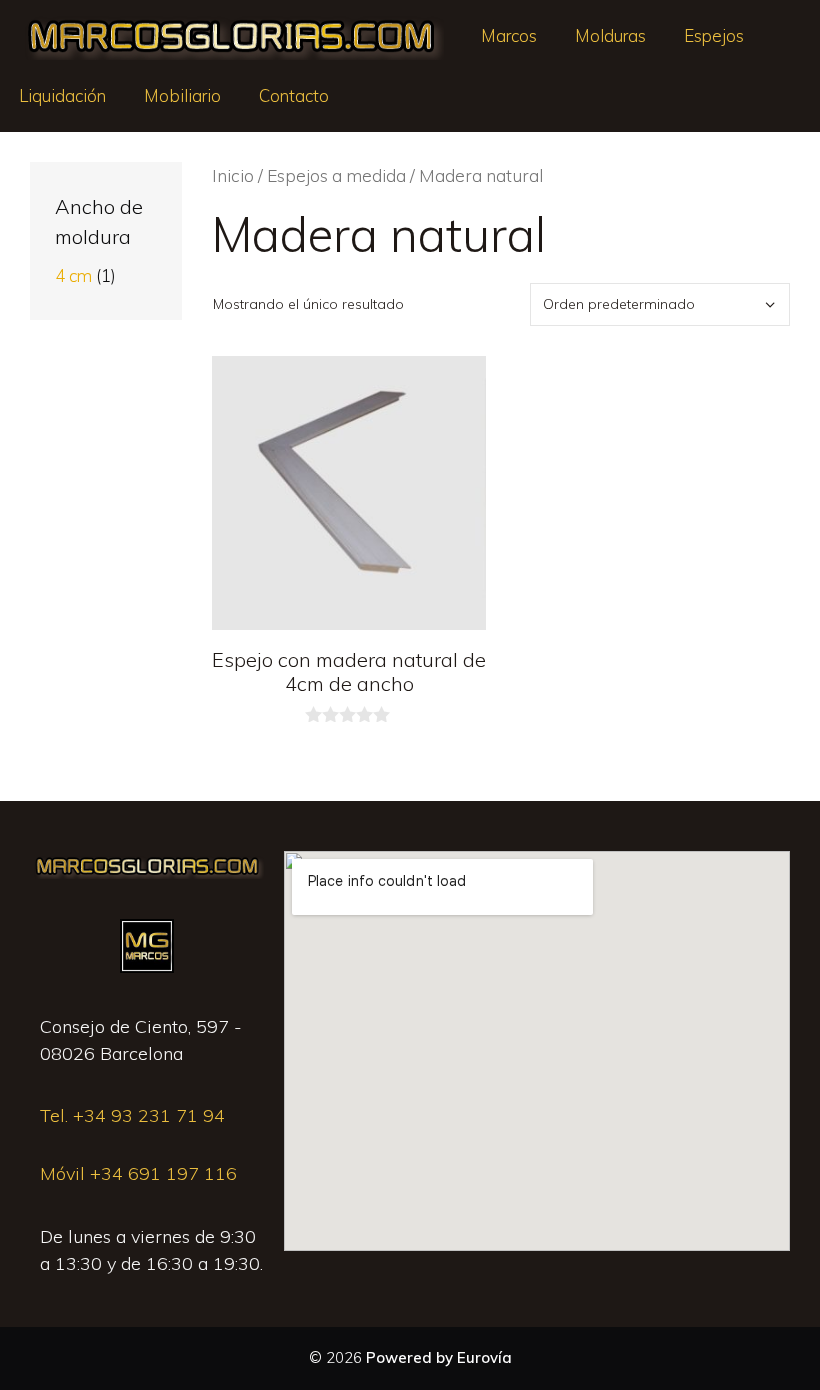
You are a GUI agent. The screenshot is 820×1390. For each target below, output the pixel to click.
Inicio (233, 175)
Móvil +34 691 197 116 (138, 1173)
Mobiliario (182, 95)
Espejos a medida (336, 175)
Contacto (294, 95)
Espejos (714, 35)
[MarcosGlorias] (231, 36)
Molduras (610, 35)
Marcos (509, 35)
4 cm (73, 275)
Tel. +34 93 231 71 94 (132, 1115)
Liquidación (62, 95)
